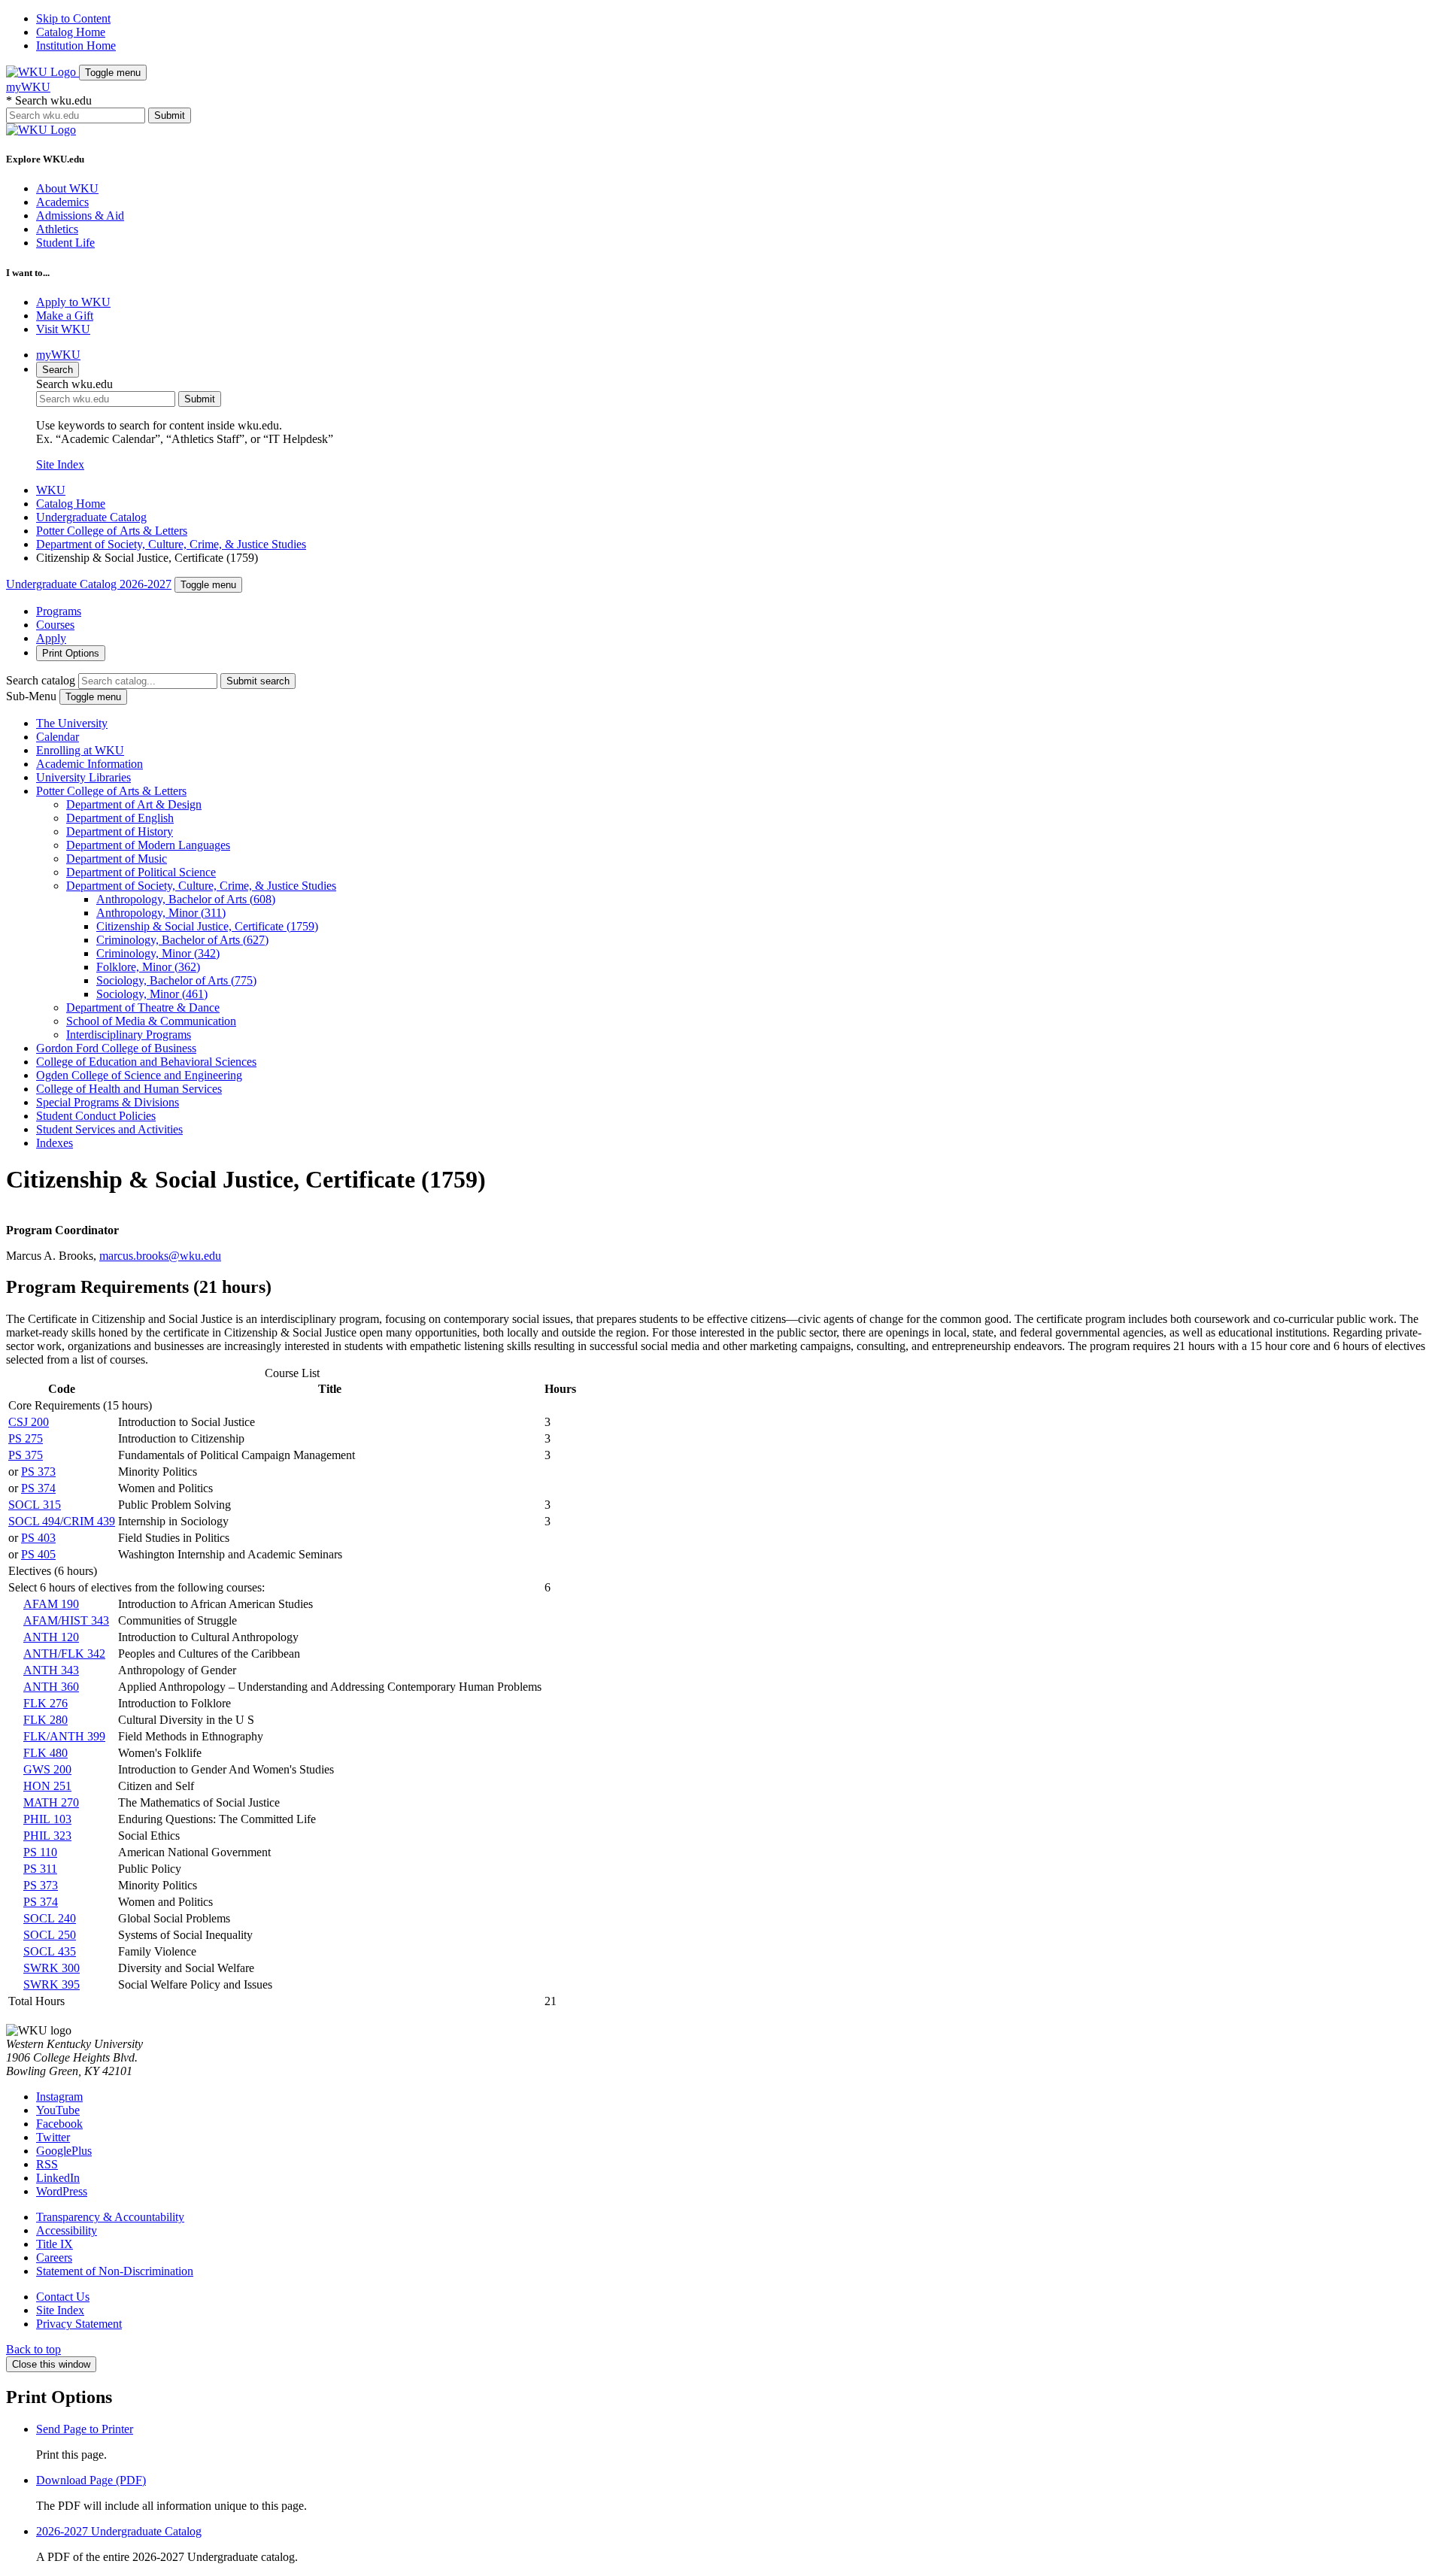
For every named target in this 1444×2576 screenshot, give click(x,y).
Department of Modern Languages (148, 845)
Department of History (120, 831)
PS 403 (38, 1538)
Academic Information (89, 764)
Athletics (57, 229)
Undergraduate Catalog (91, 517)
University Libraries (83, 777)
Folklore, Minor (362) (148, 967)
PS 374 (38, 1488)
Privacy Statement (79, 2324)
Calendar (58, 737)
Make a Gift (65, 316)
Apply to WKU (73, 302)
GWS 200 (47, 1769)
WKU (51, 490)
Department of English (120, 818)
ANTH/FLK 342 (64, 1654)
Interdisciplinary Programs (129, 1035)
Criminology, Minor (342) (158, 953)
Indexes (55, 1143)
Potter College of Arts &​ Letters (111, 791)
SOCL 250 (50, 1935)
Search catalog (41, 680)
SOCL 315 (35, 1505)
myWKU (28, 87)
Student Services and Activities (109, 1129)
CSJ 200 (29, 1422)
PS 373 (38, 1472)
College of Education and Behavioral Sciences (146, 1062)
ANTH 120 (51, 1637)
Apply (51, 638)
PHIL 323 (47, 1836)
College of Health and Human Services (129, 1089)
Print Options (71, 653)
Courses (55, 625)
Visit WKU (63, 329)
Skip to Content (73, 18)
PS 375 (26, 1455)
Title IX (55, 2244)
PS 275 (26, 1438)
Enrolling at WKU (80, 750)
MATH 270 (51, 1802)
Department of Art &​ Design (134, 804)
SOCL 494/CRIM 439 (62, 1521)
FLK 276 (46, 1703)
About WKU (67, 188)
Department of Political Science (141, 872)
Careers (54, 2257)
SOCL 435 (50, 1951)
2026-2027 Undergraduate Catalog (119, 2531)
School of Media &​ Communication (151, 1021)
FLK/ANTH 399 (64, 1736)
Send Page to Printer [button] (85, 2429)
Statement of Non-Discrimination (115, 2271)
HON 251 (47, 1786)
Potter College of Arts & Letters (112, 531)
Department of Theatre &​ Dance (143, 1007)
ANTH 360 (51, 1687)
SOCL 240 (50, 1918)
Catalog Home (71, 32)
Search (58, 370)
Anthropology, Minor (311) (161, 913)
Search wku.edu (49, 100)
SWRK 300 (52, 1968)
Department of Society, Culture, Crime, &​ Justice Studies (201, 886)
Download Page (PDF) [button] (91, 2480)
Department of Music (117, 859)
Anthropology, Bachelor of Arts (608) (186, 899)
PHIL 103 (47, 1819)
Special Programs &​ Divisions (108, 1102)
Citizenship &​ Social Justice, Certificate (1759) (207, 926)
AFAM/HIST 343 (66, 1620)
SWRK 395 (52, 1984)
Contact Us (63, 2297)
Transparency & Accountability (110, 2217)
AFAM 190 (51, 1604)
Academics (62, 202)
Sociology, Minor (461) (152, 994)
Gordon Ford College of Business (116, 1048)
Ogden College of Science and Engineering (139, 1075)
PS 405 (38, 1554)
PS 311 (40, 1869)
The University (72, 723)
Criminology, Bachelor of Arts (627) (182, 940)
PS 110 (40, 1852)
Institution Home (76, 46)
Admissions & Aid (80, 215)
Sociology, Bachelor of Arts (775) (176, 980)
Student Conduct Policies (96, 1116)
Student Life (65, 243)
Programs (59, 611)
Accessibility (67, 2230)
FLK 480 (46, 1753)
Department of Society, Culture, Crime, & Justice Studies (171, 544)
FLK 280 (46, 1720)
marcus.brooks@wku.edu (160, 1256)
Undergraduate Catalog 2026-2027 (89, 584)
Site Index (60, 464)
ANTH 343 (51, 1670)
